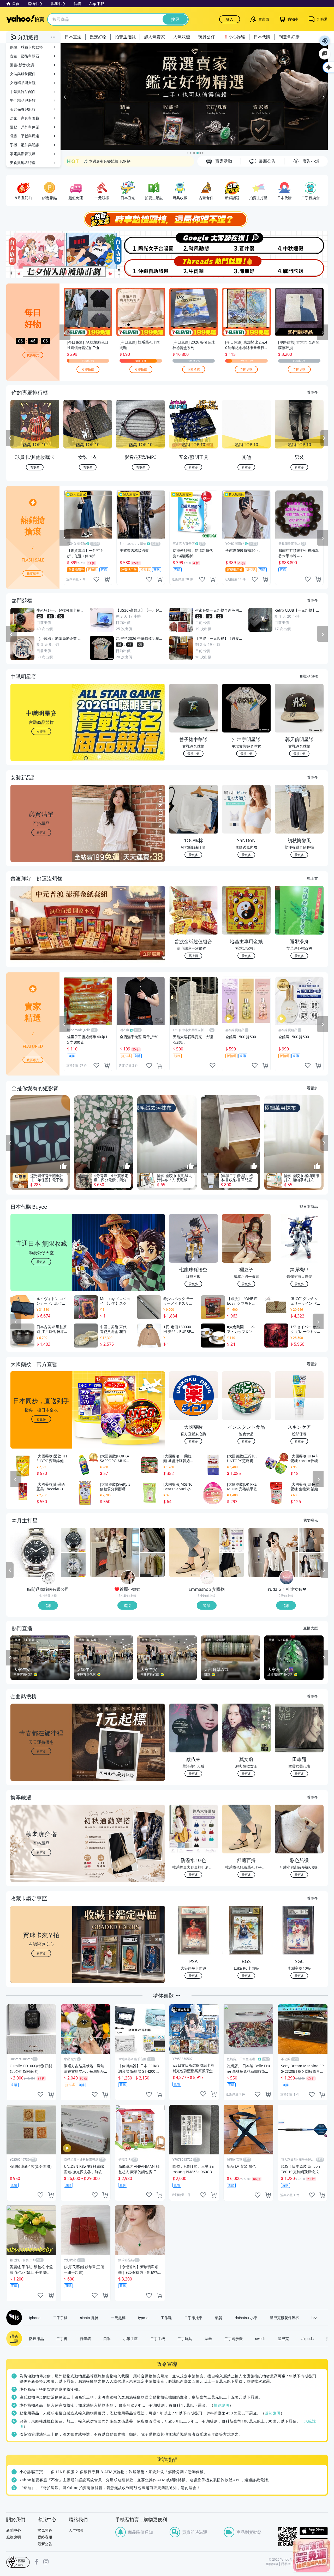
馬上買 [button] (193, 956)
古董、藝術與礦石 (25, 56)
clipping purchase (107, 580)
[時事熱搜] (167, 220)
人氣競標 (182, 37)
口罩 (107, 2339)
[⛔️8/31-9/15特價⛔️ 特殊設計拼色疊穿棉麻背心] (153, 1565)
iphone (35, 2318)
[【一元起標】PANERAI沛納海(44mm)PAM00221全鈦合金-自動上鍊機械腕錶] (35, 1553)
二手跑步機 (234, 2339)
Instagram (46, 2562)
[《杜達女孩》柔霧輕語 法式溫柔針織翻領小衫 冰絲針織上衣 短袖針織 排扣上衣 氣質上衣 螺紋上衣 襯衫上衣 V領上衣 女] (273, 1553)
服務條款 (272, 2564)
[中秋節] (301, 243)
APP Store (314, 2531)
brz (314, 2318)
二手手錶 (60, 2318)
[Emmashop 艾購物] (207, 1578)
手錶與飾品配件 (23, 91)
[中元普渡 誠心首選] (194, 97)
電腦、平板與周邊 (25, 136)
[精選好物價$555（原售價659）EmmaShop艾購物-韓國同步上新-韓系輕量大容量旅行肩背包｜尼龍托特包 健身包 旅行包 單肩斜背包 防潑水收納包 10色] (232, 1540)
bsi (18, 2562)
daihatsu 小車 (246, 2318)
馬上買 (312, 878)
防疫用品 (37, 2339)
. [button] (41, 934)
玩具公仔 (207, 37)
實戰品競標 (309, 676)
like (96, 580)
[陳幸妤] (247, 267)
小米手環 (130, 2339)
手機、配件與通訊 (25, 145)
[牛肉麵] (194, 267)
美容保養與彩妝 (23, 109)
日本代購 (262, 37)
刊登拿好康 (289, 37)
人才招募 (76, 2530)
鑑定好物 (98, 37)
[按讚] (63, 1166)
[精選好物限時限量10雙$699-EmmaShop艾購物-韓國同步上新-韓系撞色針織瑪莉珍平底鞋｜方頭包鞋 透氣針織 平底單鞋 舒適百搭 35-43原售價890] (194, 1553)
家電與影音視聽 (23, 154)
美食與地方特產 (23, 163)
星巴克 (283, 2339)
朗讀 (325, 41)
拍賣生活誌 (125, 37)
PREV (10, 439)
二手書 (62, 2339)
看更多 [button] (41, 833)
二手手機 (158, 2339)
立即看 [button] (41, 732)
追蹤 (48, 1606)
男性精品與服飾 (23, 100)
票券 (208, 2339)
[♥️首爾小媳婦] (128, 1578)
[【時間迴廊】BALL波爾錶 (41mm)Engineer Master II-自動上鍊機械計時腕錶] (73, 1565)
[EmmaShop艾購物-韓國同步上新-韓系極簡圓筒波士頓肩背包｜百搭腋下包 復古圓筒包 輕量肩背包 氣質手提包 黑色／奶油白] (232, 1565)
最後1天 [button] (193, 754)
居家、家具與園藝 (25, 118)
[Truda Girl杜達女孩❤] (287, 1578)
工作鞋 (166, 2318)
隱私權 (286, 2564)
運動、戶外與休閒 (25, 127)
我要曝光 (33, 355)
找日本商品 (309, 1207)
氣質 (219, 2318)
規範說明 (222, 2405)
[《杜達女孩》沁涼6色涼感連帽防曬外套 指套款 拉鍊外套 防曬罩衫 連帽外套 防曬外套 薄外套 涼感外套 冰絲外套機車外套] (311, 1565)
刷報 (13, 2318)
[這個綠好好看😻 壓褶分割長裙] (153, 1540)
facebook (37, 2562)
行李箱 (85, 2339)
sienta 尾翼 (89, 2318)
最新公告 (45, 2544)
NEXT (324, 439)
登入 (230, 19)
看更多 (312, 392)
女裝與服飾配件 (23, 74)
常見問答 (45, 2530)
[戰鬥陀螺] (301, 267)
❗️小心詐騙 (234, 37)
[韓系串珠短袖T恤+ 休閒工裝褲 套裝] (115, 1553)
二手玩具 (185, 2339)
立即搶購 (88, 370)
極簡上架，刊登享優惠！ (104, 161)
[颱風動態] (194, 243)
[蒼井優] (247, 243)
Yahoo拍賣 (25, 19)
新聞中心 (14, 2530)
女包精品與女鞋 (23, 83)
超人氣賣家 (154, 37)
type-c (143, 2318)
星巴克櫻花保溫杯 (284, 2318)
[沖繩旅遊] (140, 267)
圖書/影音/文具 (22, 65)
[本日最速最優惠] (312, 2555)
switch (260, 2339)
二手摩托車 (193, 2318)
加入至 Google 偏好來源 (325, 54)
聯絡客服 (45, 2537)
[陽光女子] (140, 243)
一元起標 (118, 2318)
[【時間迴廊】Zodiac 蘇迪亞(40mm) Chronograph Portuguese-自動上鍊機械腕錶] (73, 1540)
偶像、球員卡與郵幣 (26, 47)
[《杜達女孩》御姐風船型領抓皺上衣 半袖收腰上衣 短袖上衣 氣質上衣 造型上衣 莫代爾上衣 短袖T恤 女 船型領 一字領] (311, 1540)
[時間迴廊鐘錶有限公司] (49, 1578)
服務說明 (14, 2537)
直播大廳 (311, 1628)
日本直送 (73, 37)
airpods (308, 2339)
